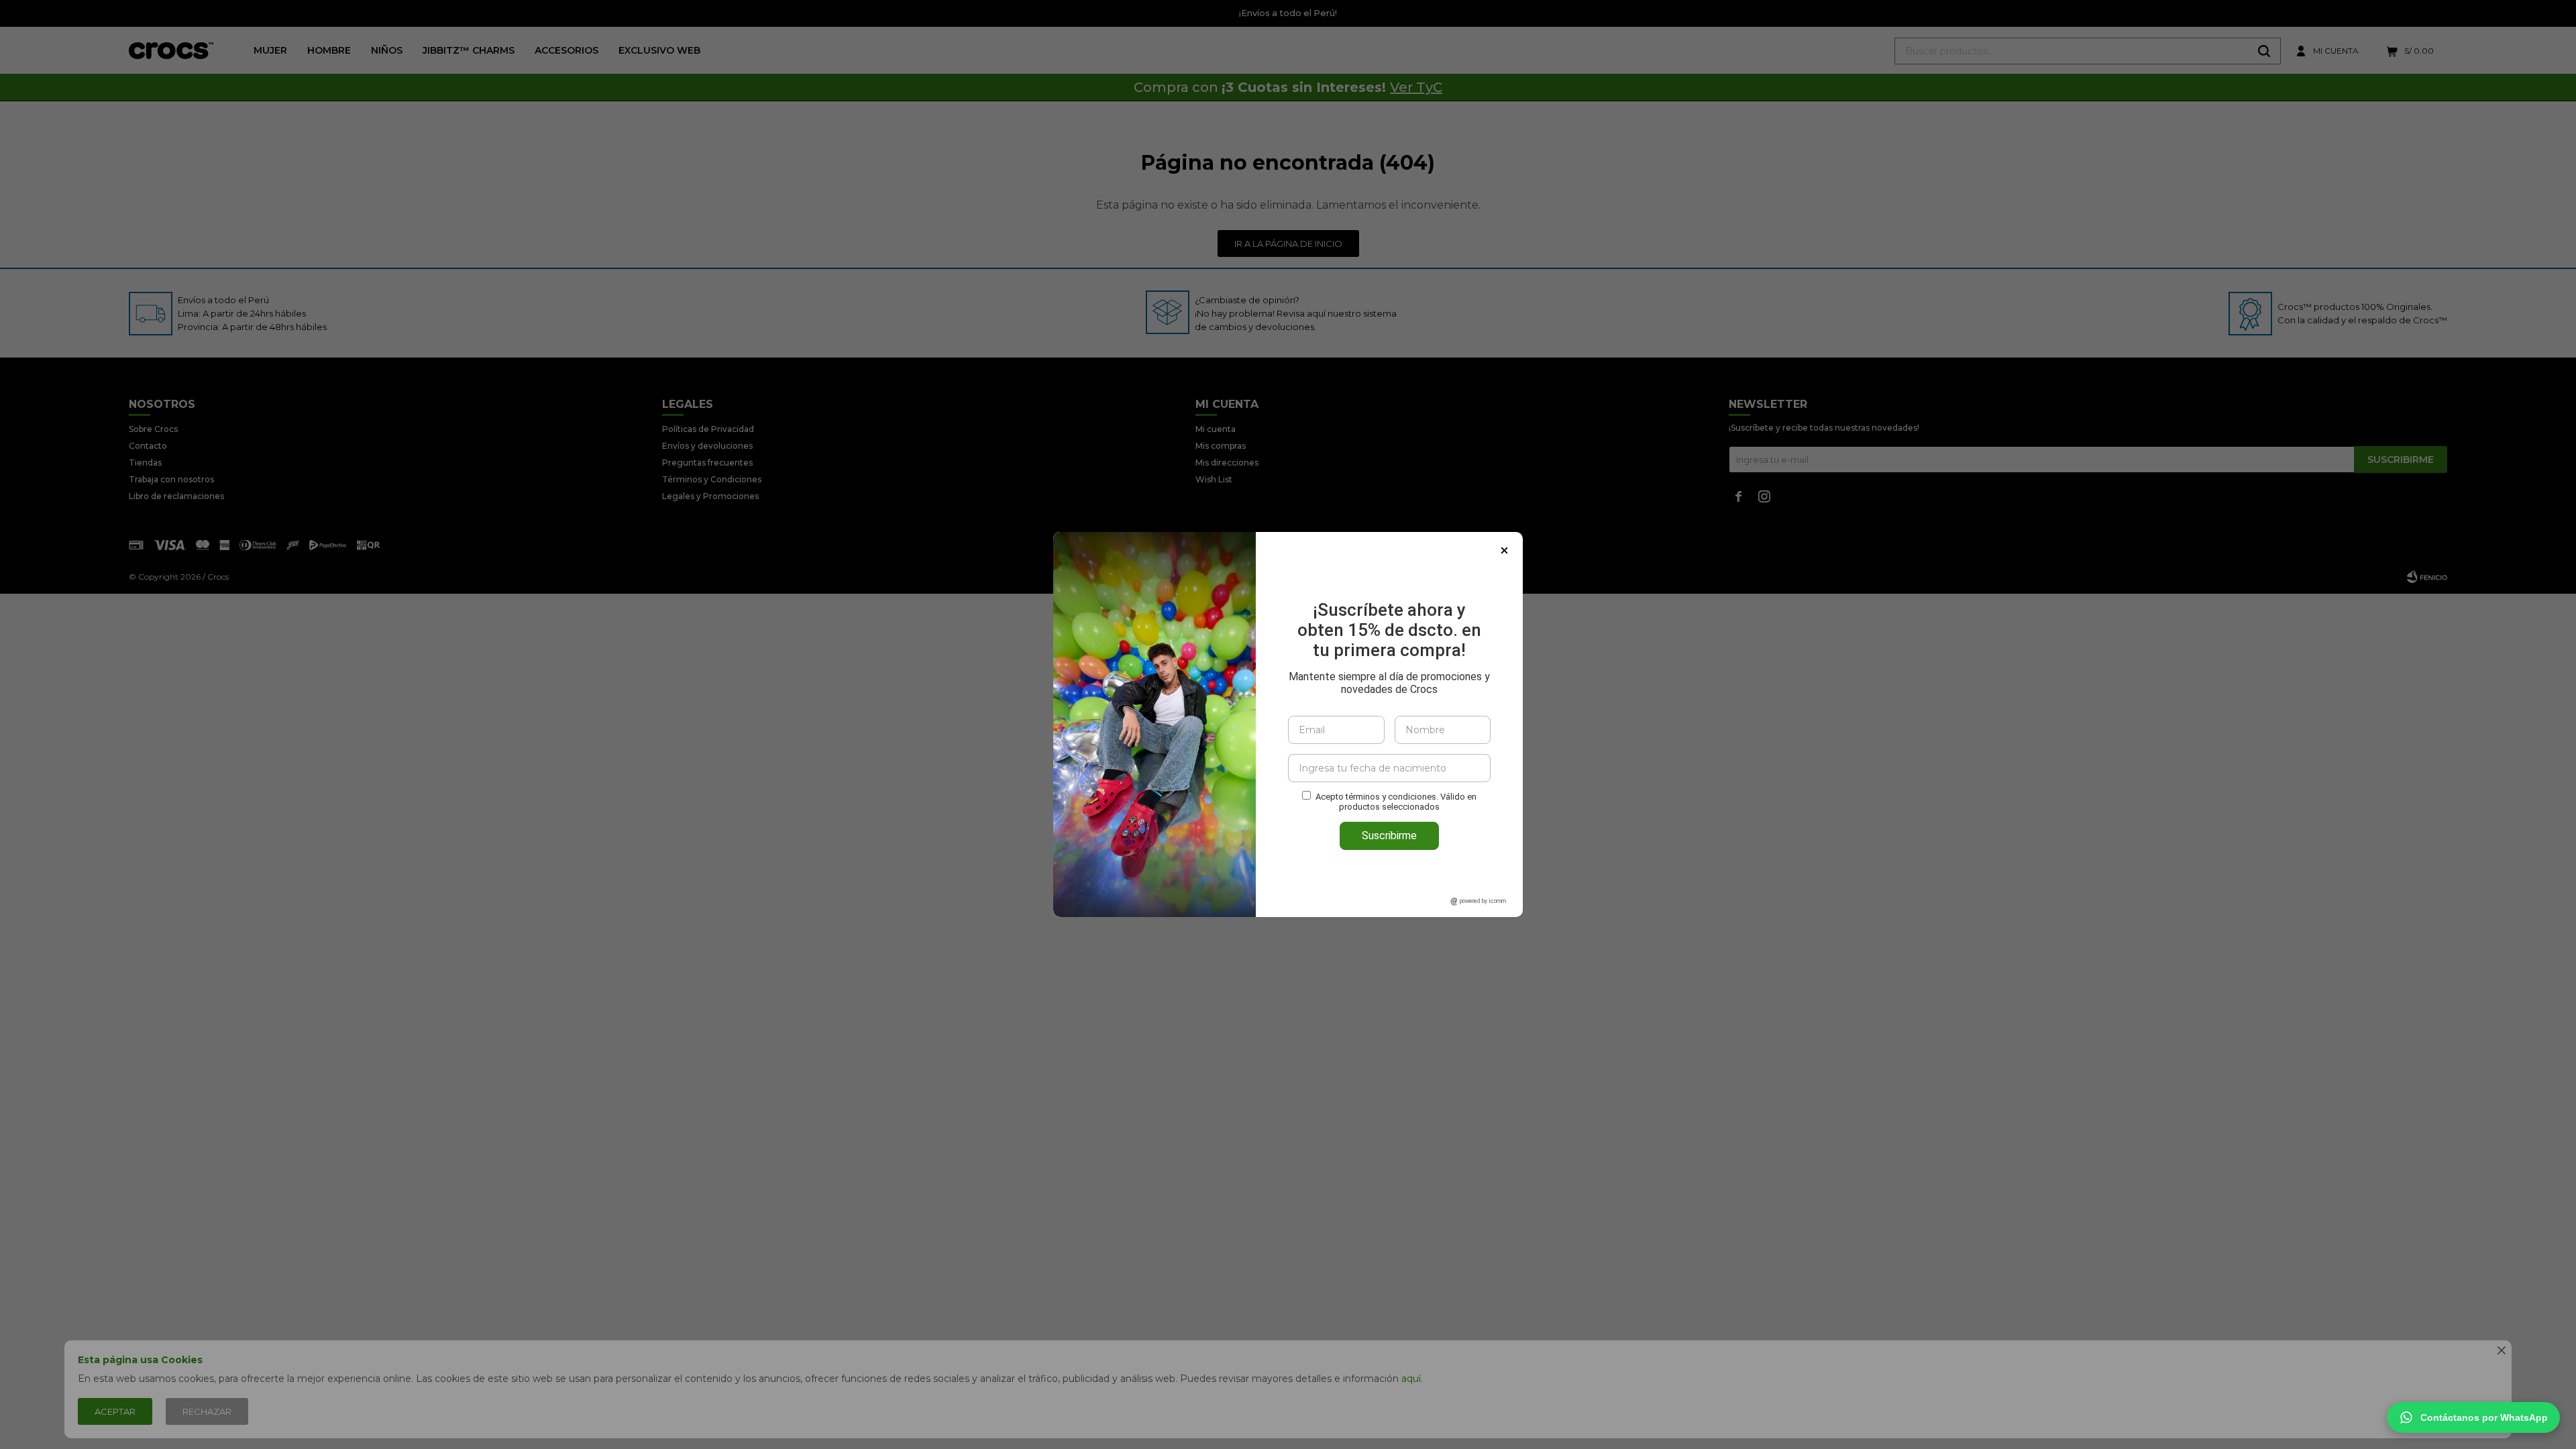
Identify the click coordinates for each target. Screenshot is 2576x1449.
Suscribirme (1389, 836)
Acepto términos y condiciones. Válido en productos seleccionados (1396, 802)
